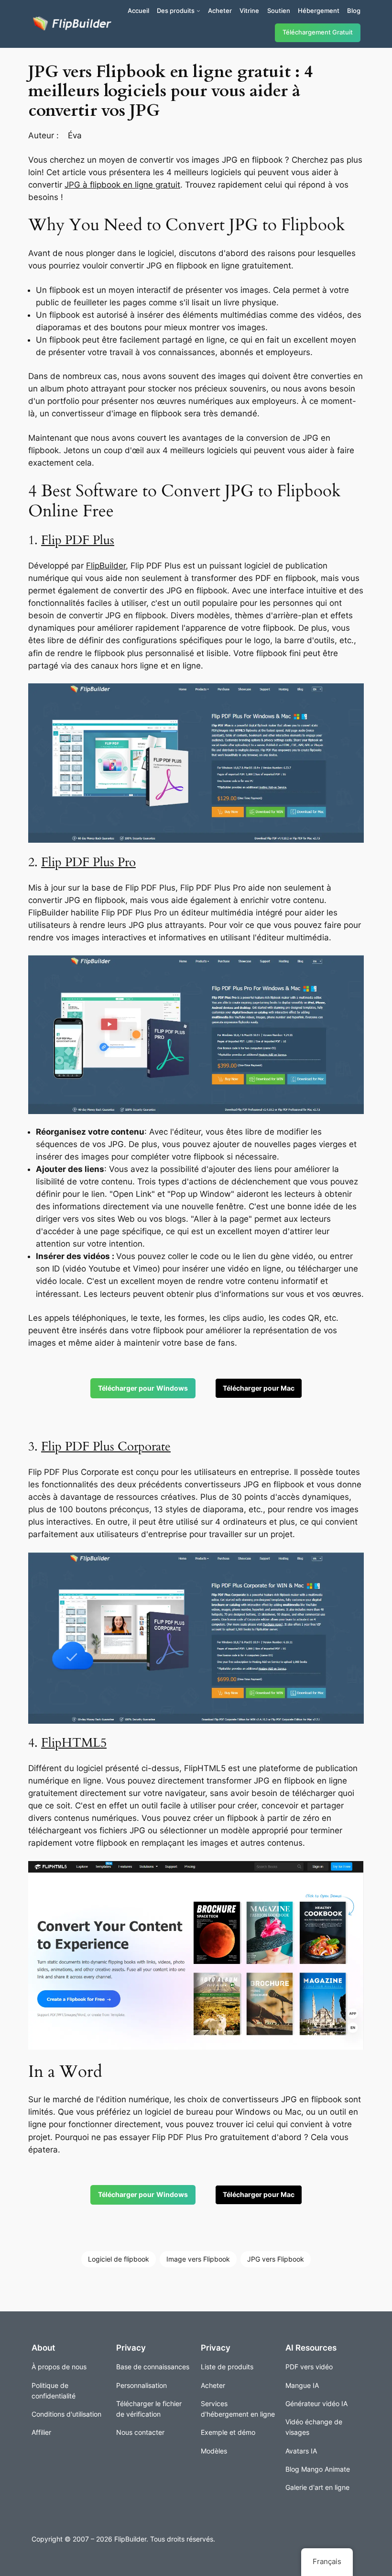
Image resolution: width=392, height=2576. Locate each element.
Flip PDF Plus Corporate (106, 1446)
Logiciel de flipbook (119, 2259)
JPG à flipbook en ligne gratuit (122, 185)
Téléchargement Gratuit (318, 32)
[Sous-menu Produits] (198, 11)
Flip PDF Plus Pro (88, 862)
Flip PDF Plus (78, 540)
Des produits (176, 11)
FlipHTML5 (74, 1743)
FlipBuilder (106, 566)
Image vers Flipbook (198, 2259)
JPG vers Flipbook (276, 2259)
